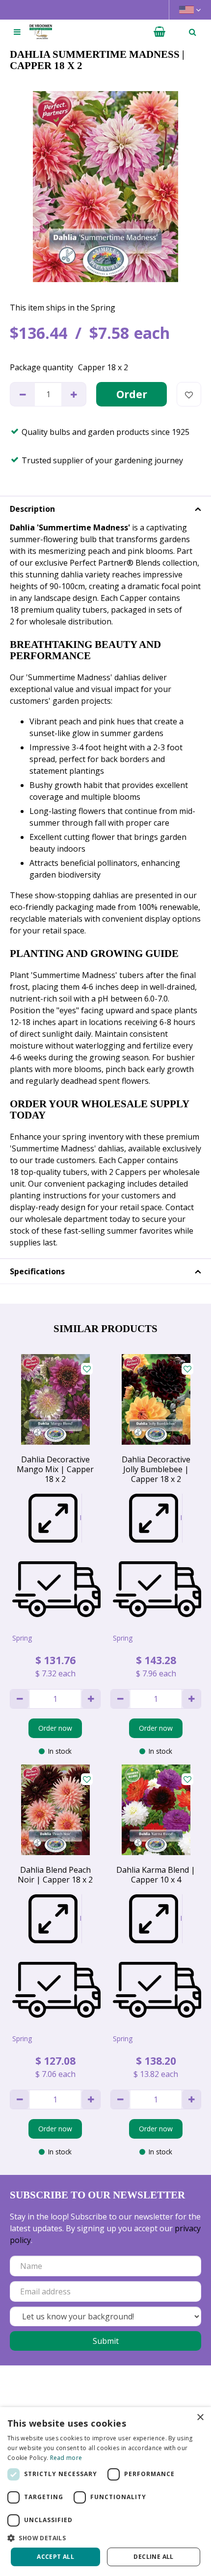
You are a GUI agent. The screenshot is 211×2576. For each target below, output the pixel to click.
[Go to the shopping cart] (159, 32)
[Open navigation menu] (17, 32)
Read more (66, 2458)
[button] (105, 2538)
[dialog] (105, 2492)
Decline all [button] (153, 2557)
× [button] (200, 2418)
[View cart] (159, 32)
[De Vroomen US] (41, 32)
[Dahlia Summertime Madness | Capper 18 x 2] (105, 187)
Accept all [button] (55, 2557)
